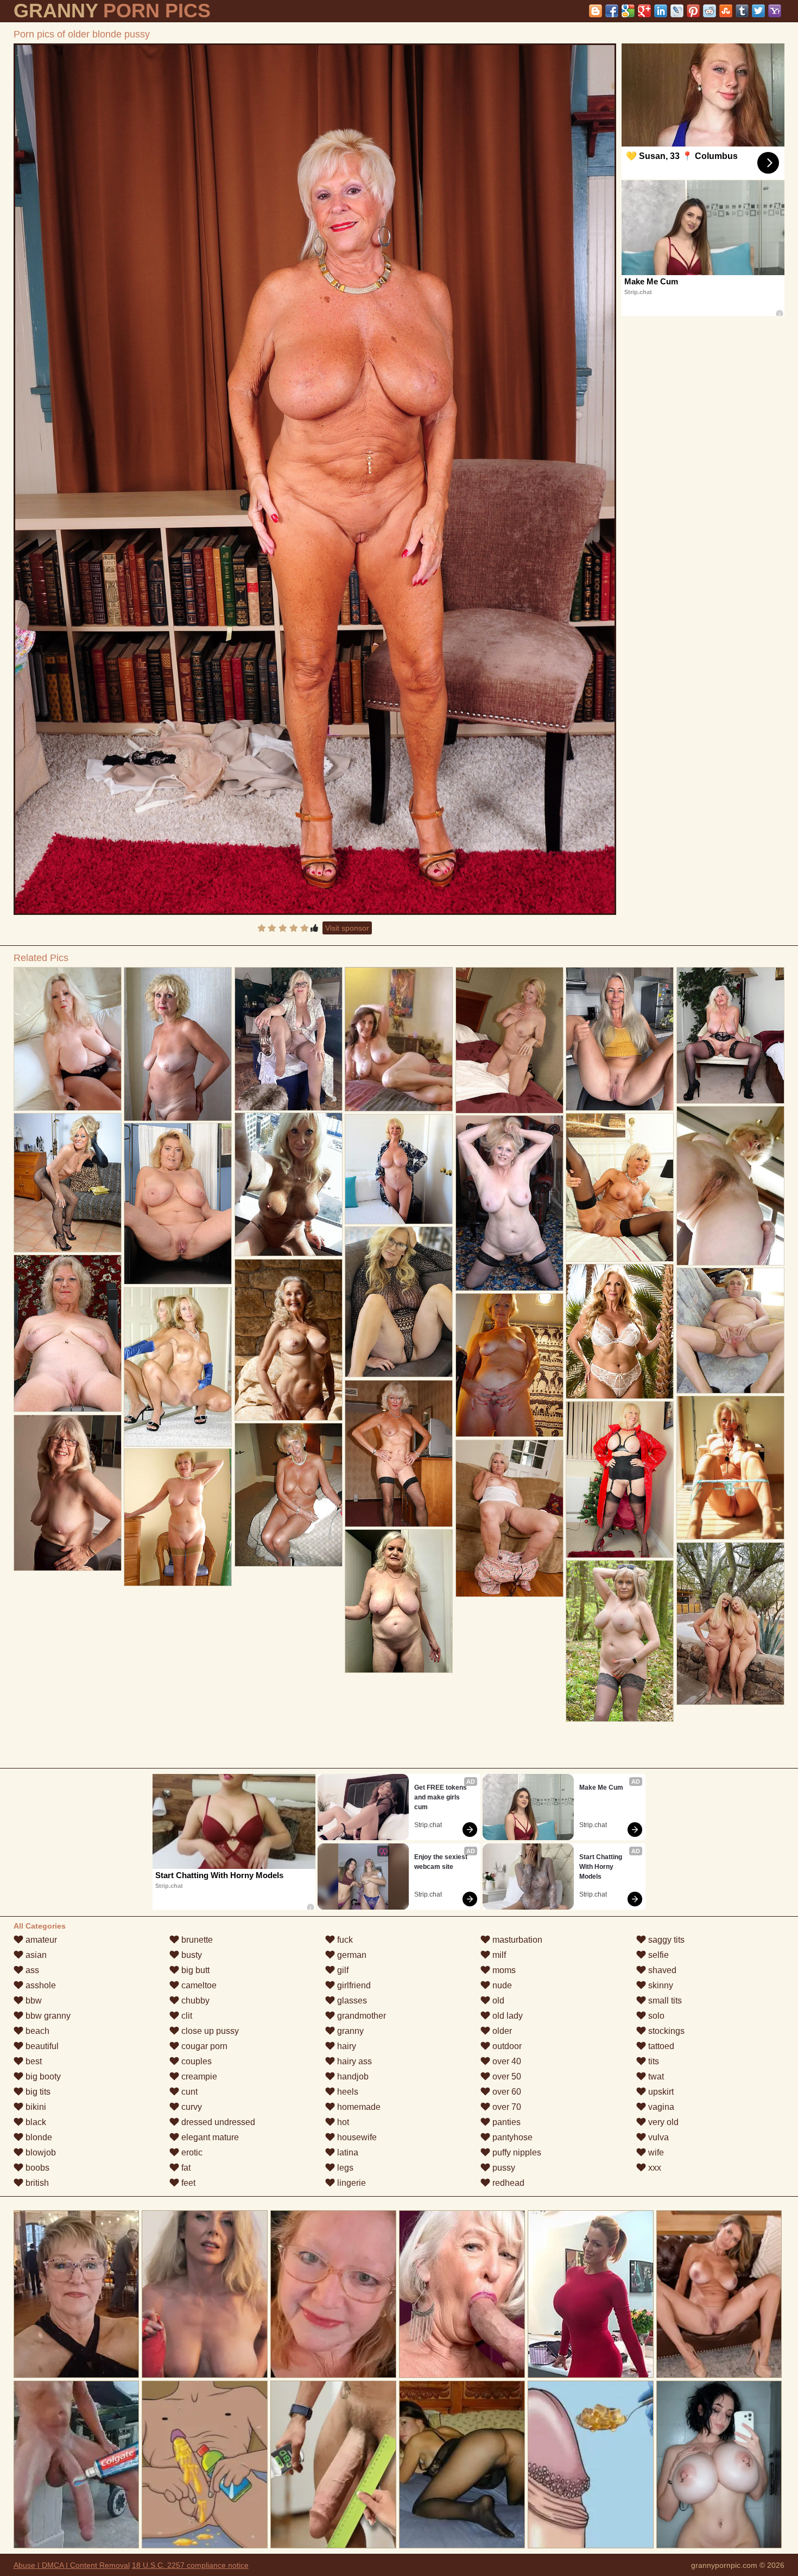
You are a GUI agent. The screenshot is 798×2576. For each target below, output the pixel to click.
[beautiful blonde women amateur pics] (178, 1367)
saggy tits (665, 1940)
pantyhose (511, 2137)
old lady (506, 2016)
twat (655, 2076)
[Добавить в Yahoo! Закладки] (775, 11)
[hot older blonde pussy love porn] (620, 1188)
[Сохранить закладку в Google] (628, 11)
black (35, 2122)
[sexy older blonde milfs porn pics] (731, 1624)
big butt (194, 1970)
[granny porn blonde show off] (289, 1039)
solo (655, 2016)
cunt (188, 2092)
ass (31, 1970)
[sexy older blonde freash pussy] (68, 1333)
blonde (38, 2137)
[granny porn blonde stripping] (178, 1204)
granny (349, 2031)
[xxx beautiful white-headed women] (731, 1331)
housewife (356, 2137)
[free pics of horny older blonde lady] (620, 1331)
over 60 (506, 2092)
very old (662, 2122)
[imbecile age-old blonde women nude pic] (620, 1480)
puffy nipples (516, 2152)
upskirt (660, 2092)
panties (505, 2122)
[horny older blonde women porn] (68, 1039)
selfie (657, 1955)
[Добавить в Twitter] (758, 11)
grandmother (360, 2016)
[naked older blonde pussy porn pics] (289, 1495)
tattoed (660, 2046)
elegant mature (209, 2137)
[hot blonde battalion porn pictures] (399, 1454)
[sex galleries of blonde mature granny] (510, 1040)
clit (186, 2016)
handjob (352, 2076)
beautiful (41, 2046)
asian (35, 1955)
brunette (196, 1940)
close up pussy (209, 2031)
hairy (346, 2046)
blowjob (40, 2152)
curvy (191, 2107)
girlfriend (353, 1985)
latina (347, 2152)
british (36, 2183)
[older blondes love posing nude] (178, 1044)
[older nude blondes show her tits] (399, 1302)
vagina (660, 2107)
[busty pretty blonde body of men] (510, 1365)
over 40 (506, 2061)
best (33, 2061)
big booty (42, 2076)
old (497, 2001)
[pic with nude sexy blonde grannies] (399, 1601)
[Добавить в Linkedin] (661, 11)
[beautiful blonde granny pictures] (731, 1035)
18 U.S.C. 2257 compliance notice (190, 2565)
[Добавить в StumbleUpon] (726, 11)
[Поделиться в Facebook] (612, 11)
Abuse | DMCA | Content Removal (72, 2565)
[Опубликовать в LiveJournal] (677, 11)
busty (191, 1955)
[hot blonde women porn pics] (510, 1518)
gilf (342, 1970)
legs (344, 2168)
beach (36, 2031)
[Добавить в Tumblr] (742, 11)
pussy (503, 2168)
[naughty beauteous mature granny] (731, 1186)
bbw (33, 2001)
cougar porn (203, 2046)
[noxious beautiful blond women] (178, 1517)
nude (501, 1985)
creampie (198, 2076)
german (351, 1955)
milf (498, 1955)
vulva (657, 2137)
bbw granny (47, 2016)
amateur (40, 1940)
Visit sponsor (347, 928)
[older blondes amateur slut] (510, 1203)
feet (187, 2183)
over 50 (506, 2076)
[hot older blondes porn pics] (620, 1641)
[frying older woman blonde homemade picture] (620, 1039)
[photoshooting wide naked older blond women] (68, 1493)
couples (195, 2061)
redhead (507, 2183)
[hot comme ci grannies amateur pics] (289, 1184)
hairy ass (353, 2061)
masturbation (516, 1940)
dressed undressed (217, 2122)
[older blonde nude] (289, 1340)
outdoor (506, 2046)
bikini (35, 2107)
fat (185, 2168)
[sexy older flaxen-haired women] (731, 1468)
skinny (660, 1985)
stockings (665, 2031)
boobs (36, 2168)
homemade (358, 2107)
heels (347, 2092)
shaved (661, 1970)
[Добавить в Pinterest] (693, 11)
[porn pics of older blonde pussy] (315, 479)
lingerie (350, 2183)
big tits (37, 2092)
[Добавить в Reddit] (710, 11)
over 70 (506, 2107)
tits (653, 2061)
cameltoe (198, 1985)
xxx (654, 2168)
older (501, 2031)
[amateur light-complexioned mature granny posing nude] (68, 1183)
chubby (194, 2001)
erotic (191, 2152)
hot (342, 2122)
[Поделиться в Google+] (644, 11)
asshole (40, 1985)
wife (655, 2152)
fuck (344, 1940)
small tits (664, 2001)
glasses (351, 2001)
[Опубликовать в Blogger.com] (596, 11)
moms (503, 1970)
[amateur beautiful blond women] (399, 1169)
